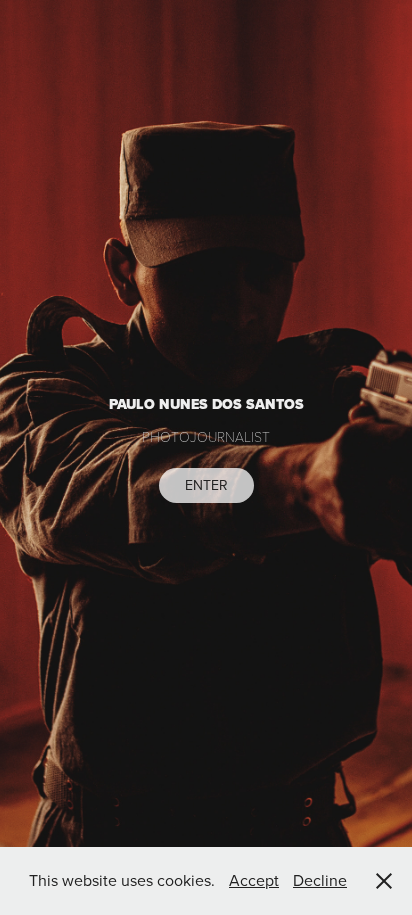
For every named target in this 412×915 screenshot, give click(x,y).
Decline (320, 880)
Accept (254, 880)
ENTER (206, 485)
